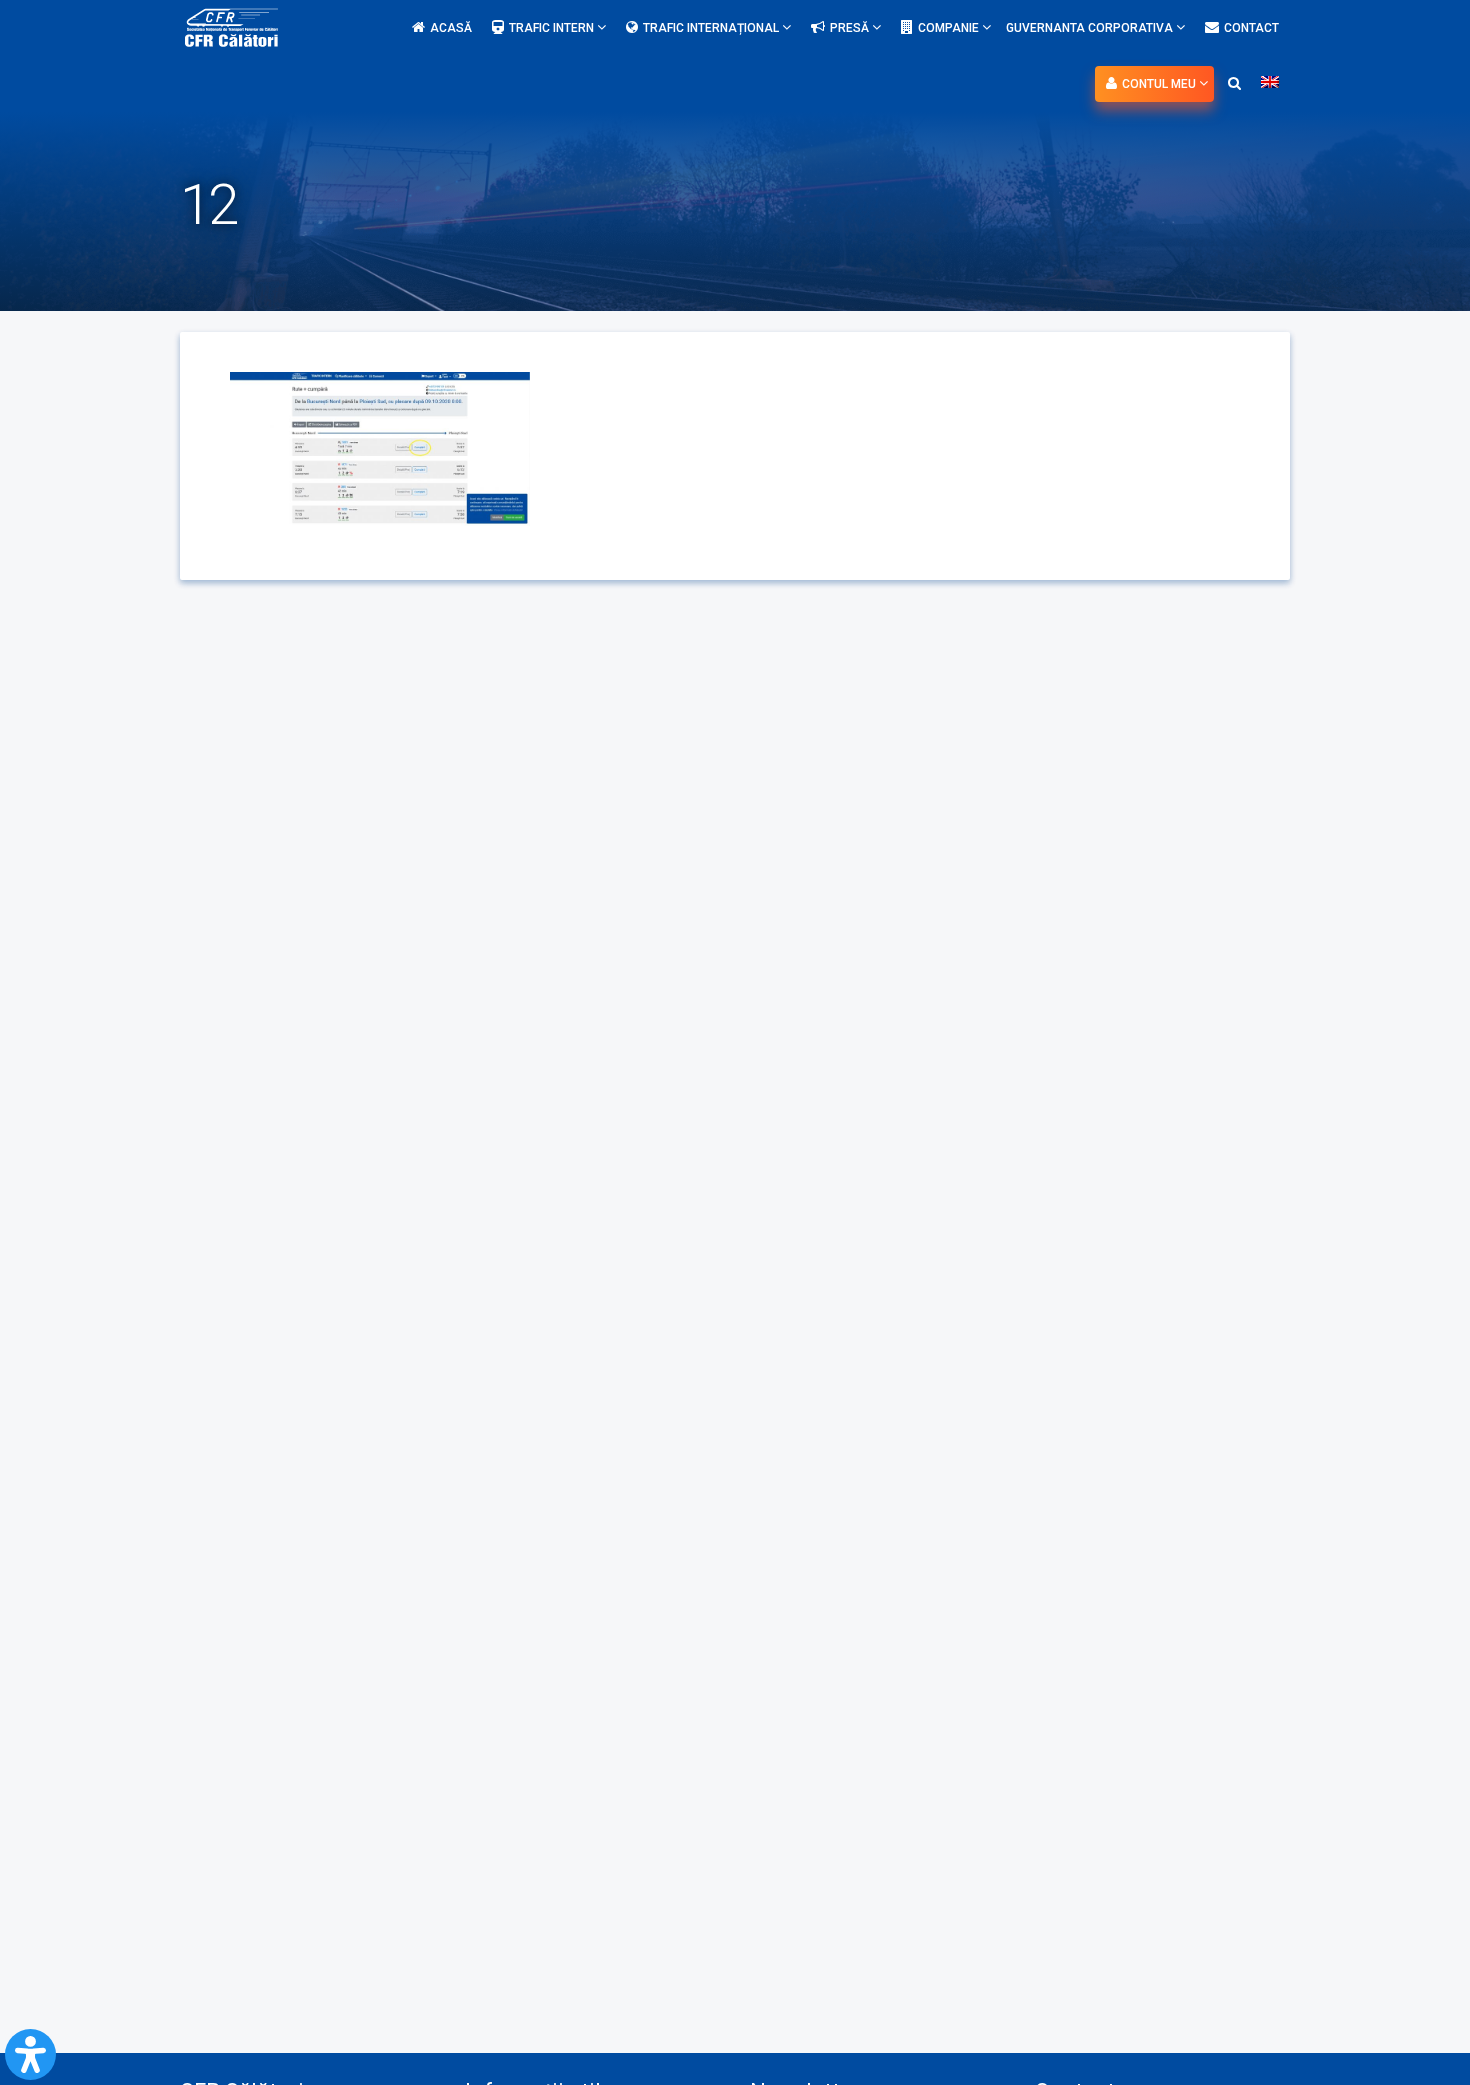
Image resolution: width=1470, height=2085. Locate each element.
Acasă (451, 28)
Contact (1251, 28)
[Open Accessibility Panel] (30, 2054)
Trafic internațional (712, 28)
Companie (950, 28)
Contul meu (1160, 84)
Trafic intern (553, 28)
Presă (851, 28)
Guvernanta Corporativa (1091, 28)
